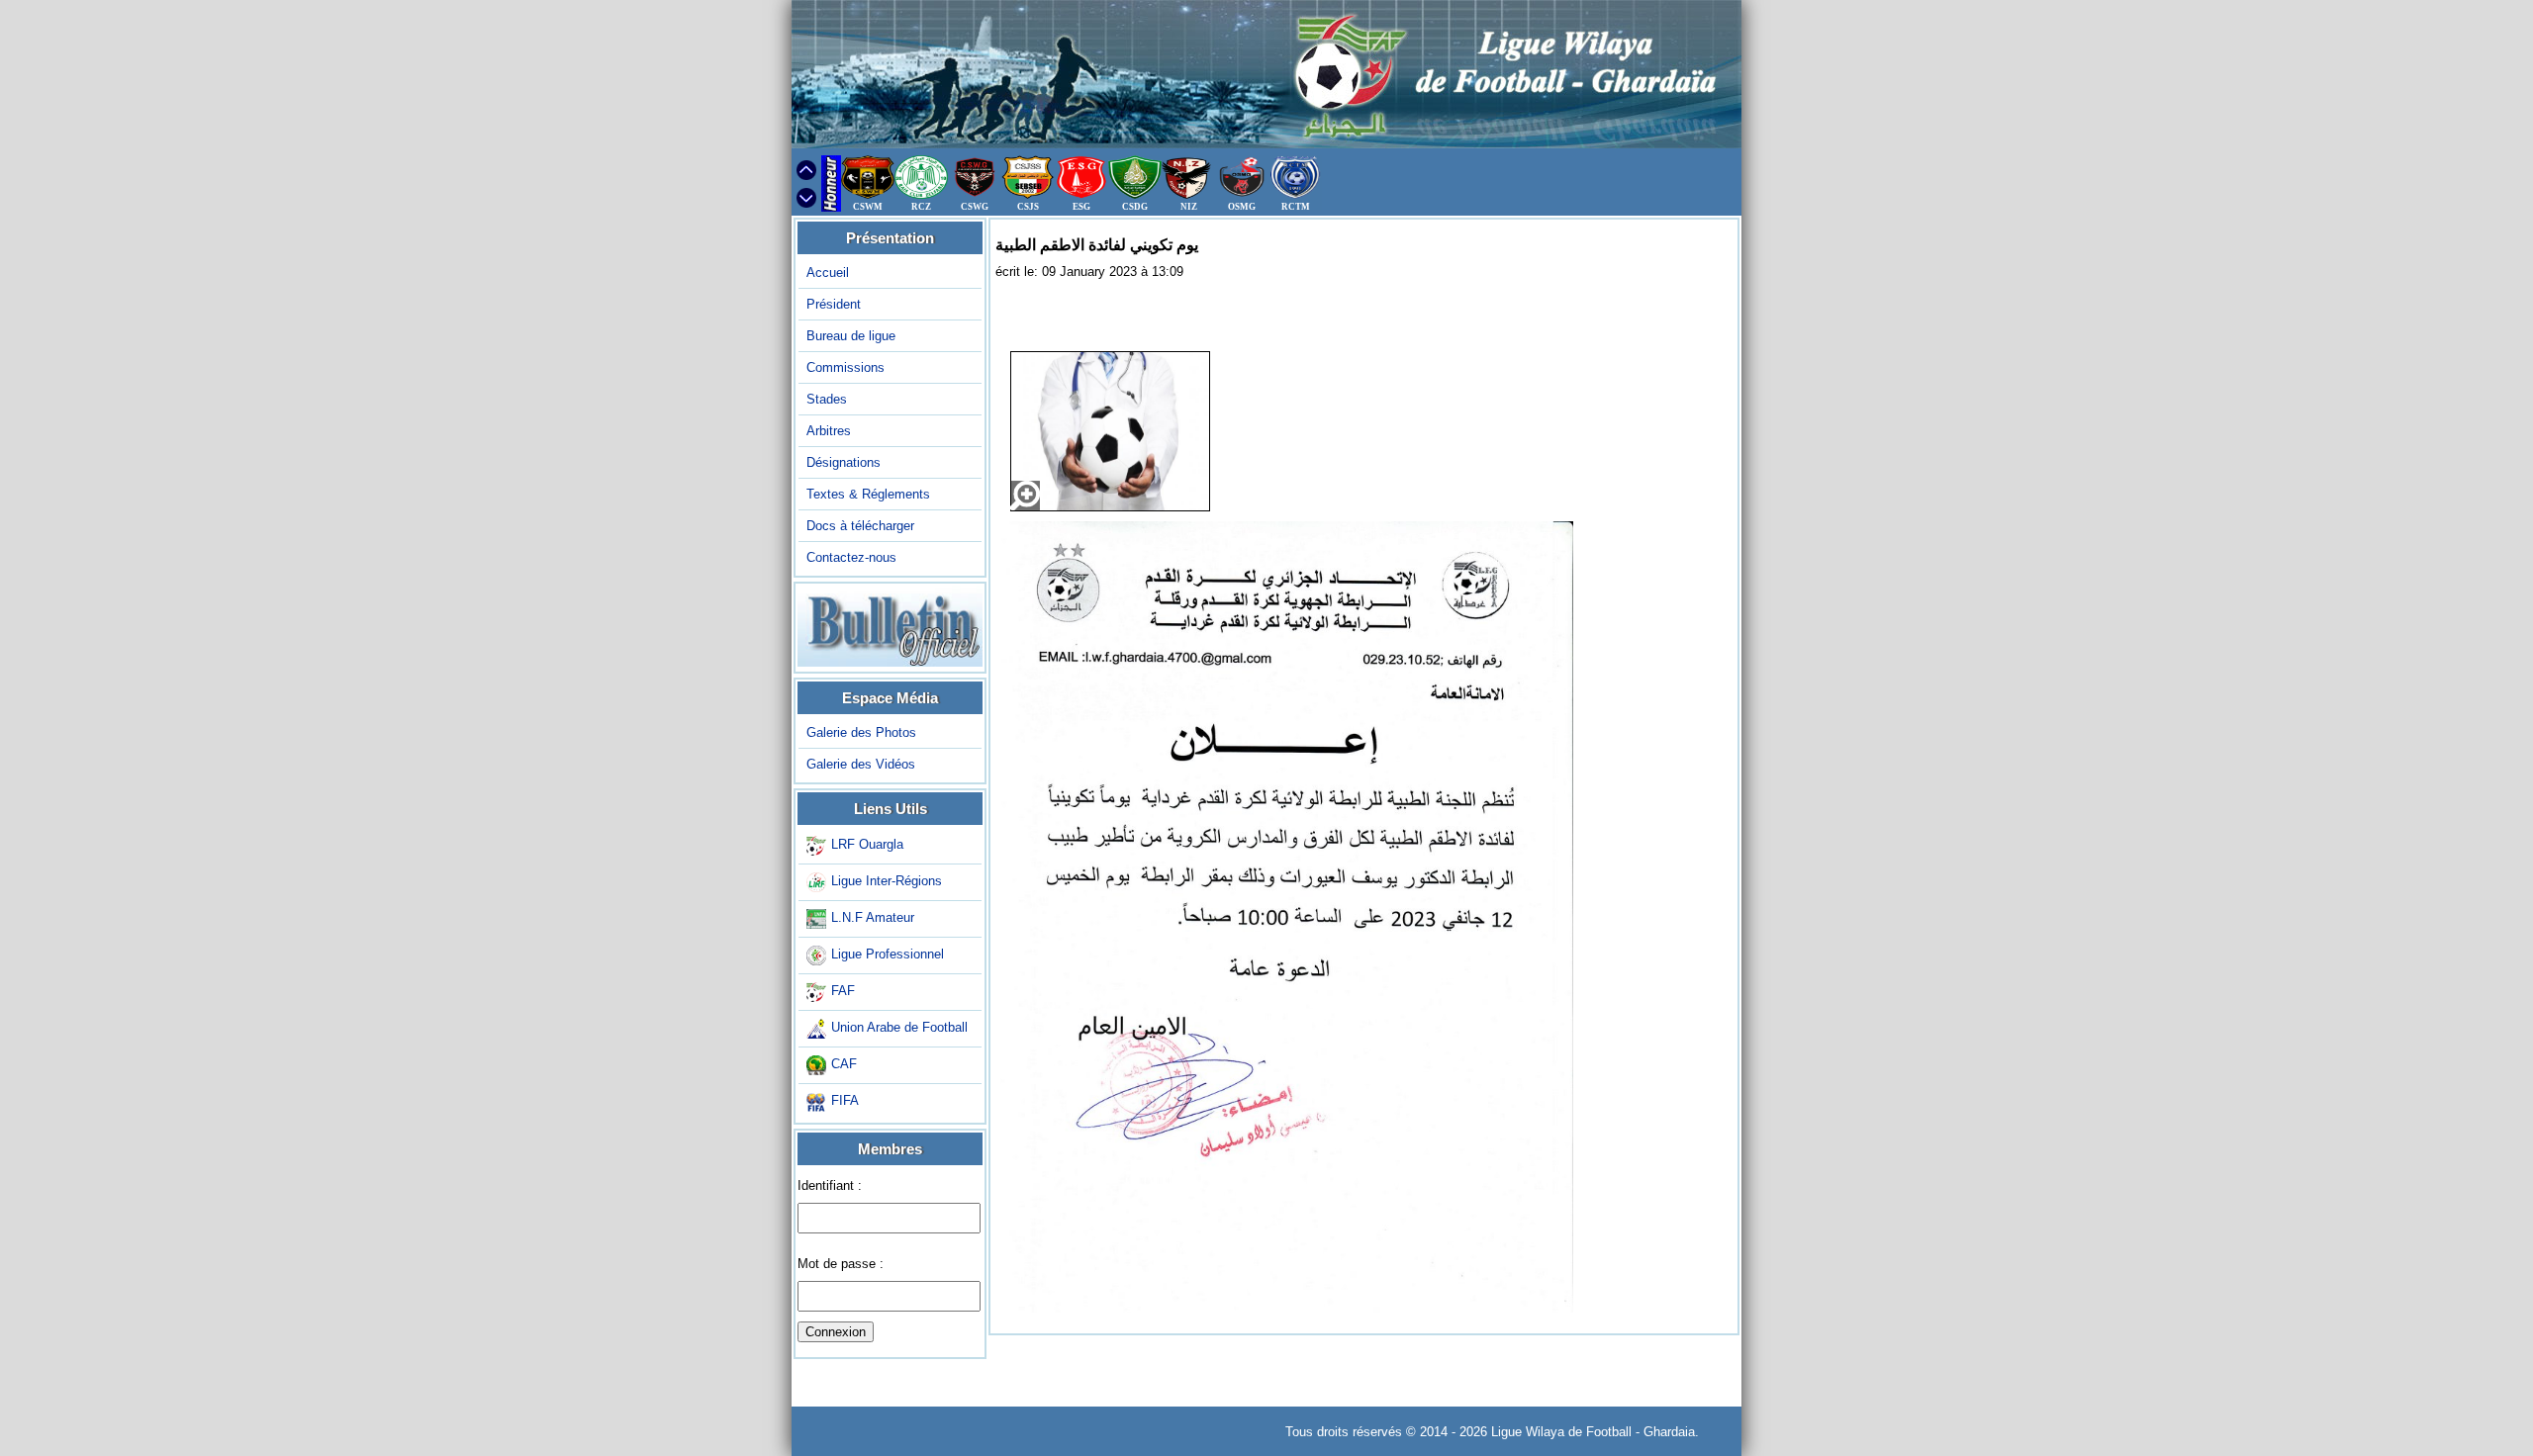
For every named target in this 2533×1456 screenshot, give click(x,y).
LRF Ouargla (867, 845)
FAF (843, 992)
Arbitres (829, 431)
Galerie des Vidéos (861, 764)
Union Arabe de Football (899, 1028)
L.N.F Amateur (873, 918)
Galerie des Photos (861, 732)
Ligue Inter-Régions (887, 882)
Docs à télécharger (860, 526)
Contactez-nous (851, 557)
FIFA (845, 1101)
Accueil (828, 273)
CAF (844, 1065)
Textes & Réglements (868, 494)
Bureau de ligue (851, 336)
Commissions (845, 367)
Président (834, 304)
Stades (827, 399)
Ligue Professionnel (888, 955)
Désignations (844, 462)
